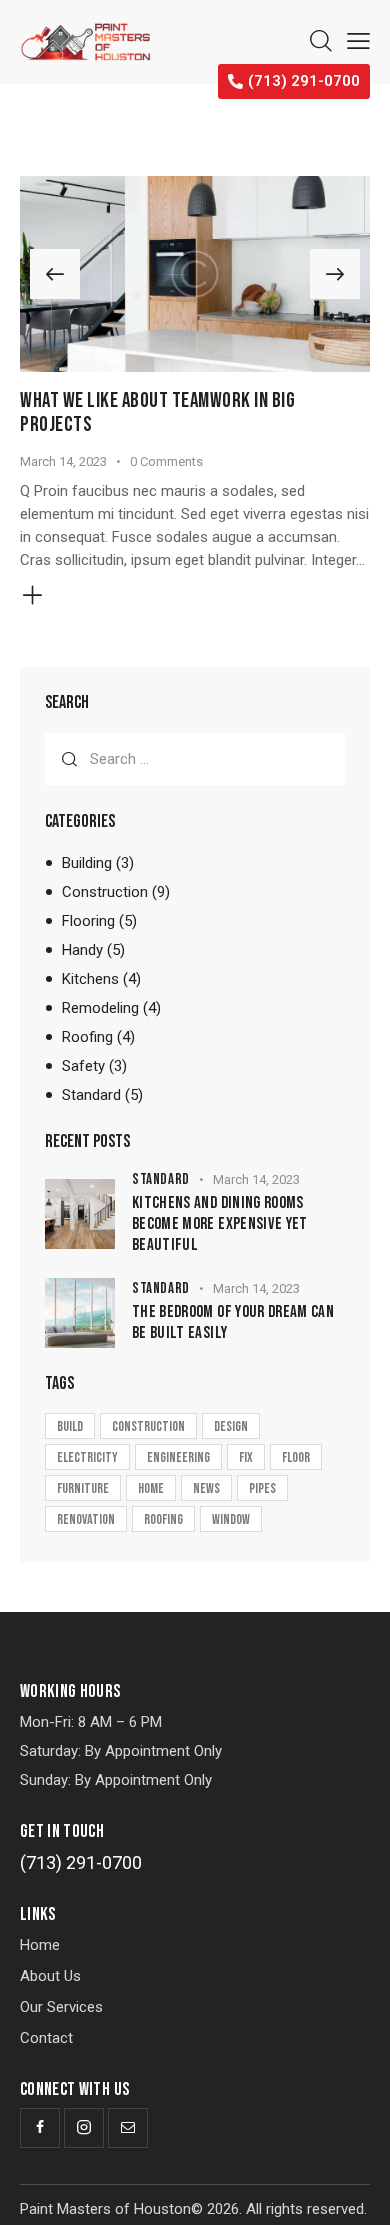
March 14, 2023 (63, 461)
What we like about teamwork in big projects (157, 412)
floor (296, 1457)
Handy (82, 950)
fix (246, 1457)
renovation (86, 1519)
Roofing (87, 1037)
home (151, 1488)
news (206, 1488)
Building (87, 863)
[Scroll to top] (357, 2192)
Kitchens (90, 979)
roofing (163, 1519)
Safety (83, 1066)
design (231, 1426)
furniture (83, 1488)
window (231, 1519)
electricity (87, 1457)
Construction (105, 892)
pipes (262, 1488)
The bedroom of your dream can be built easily (233, 1322)
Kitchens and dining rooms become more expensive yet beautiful (220, 1224)
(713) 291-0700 (81, 1862)
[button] (55, 274)
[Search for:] (195, 759)
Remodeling (100, 1008)
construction (148, 1426)
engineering (178, 1457)
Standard (91, 1095)
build (70, 1426)
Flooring (88, 921)
